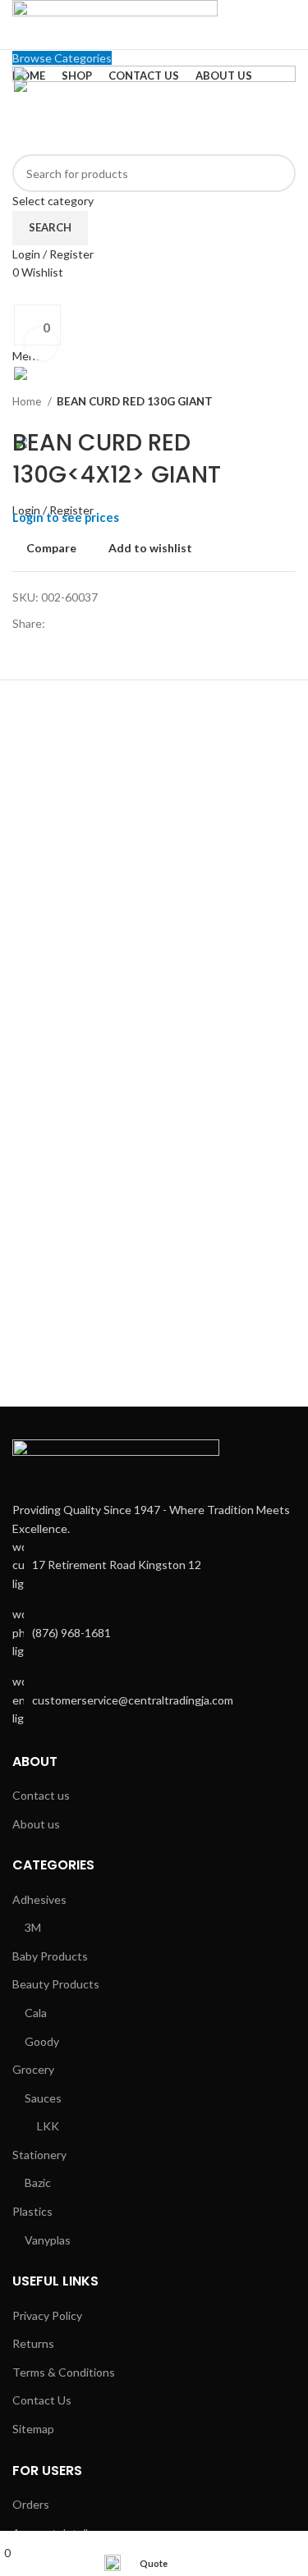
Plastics (32, 2211)
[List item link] (154, 1633)
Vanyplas (48, 2240)
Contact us (41, 1795)
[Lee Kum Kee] (213, 1357)
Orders (31, 2504)
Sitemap (33, 2429)
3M (33, 1927)
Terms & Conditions (64, 2372)
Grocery (33, 2069)
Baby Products (50, 1956)
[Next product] (287, 401)
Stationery (39, 2155)
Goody (42, 2041)
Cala (36, 2013)
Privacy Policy (47, 2315)
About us (36, 1824)
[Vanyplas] (71, 1357)
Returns (33, 2343)
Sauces (43, 2098)
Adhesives (39, 1899)
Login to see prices (66, 517)
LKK (48, 2126)
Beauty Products (56, 1984)
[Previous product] (255, 401)
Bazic (38, 2183)
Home (28, 401)
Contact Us (42, 2400)
